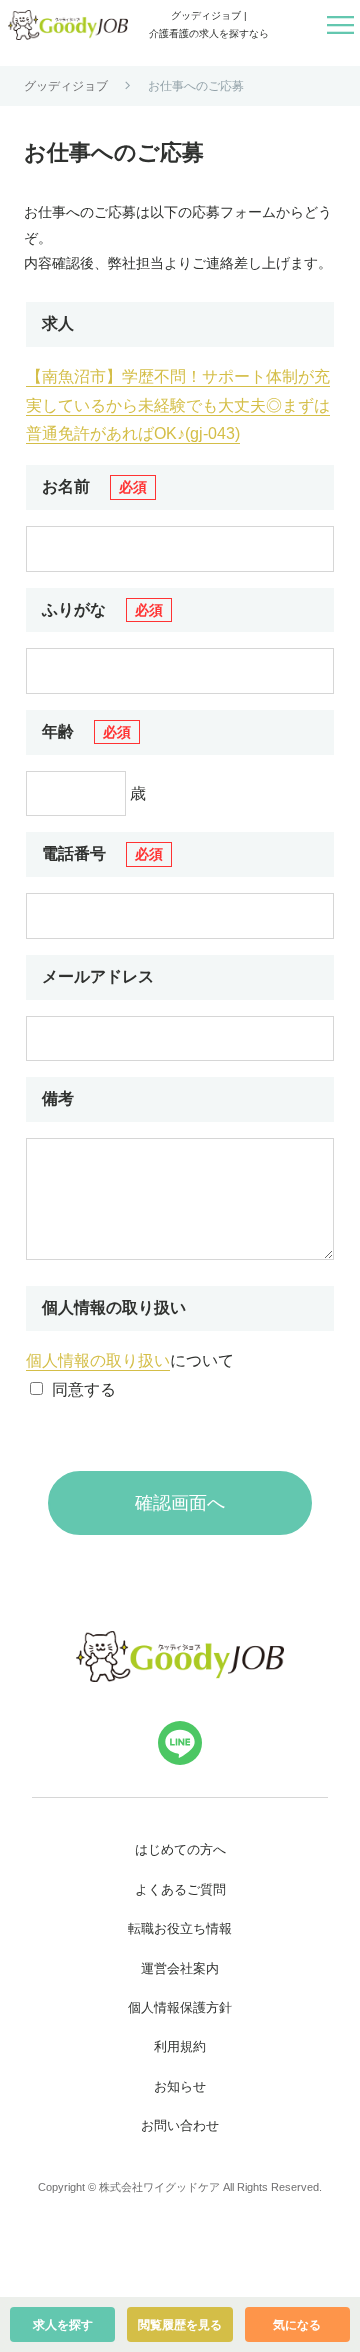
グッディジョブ (66, 86)
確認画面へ (180, 1503)
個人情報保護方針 (180, 2007)
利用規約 (180, 2046)
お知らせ (180, 2086)
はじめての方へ (180, 1849)
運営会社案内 (180, 1968)
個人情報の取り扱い (98, 1360)
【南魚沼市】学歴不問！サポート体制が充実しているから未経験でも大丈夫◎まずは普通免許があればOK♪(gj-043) (178, 405)
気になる (297, 2325)
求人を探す (63, 2325)
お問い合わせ (180, 2125)
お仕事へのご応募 (196, 86)
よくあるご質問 (180, 1889)
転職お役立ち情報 (180, 1928)
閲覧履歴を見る (180, 2325)
